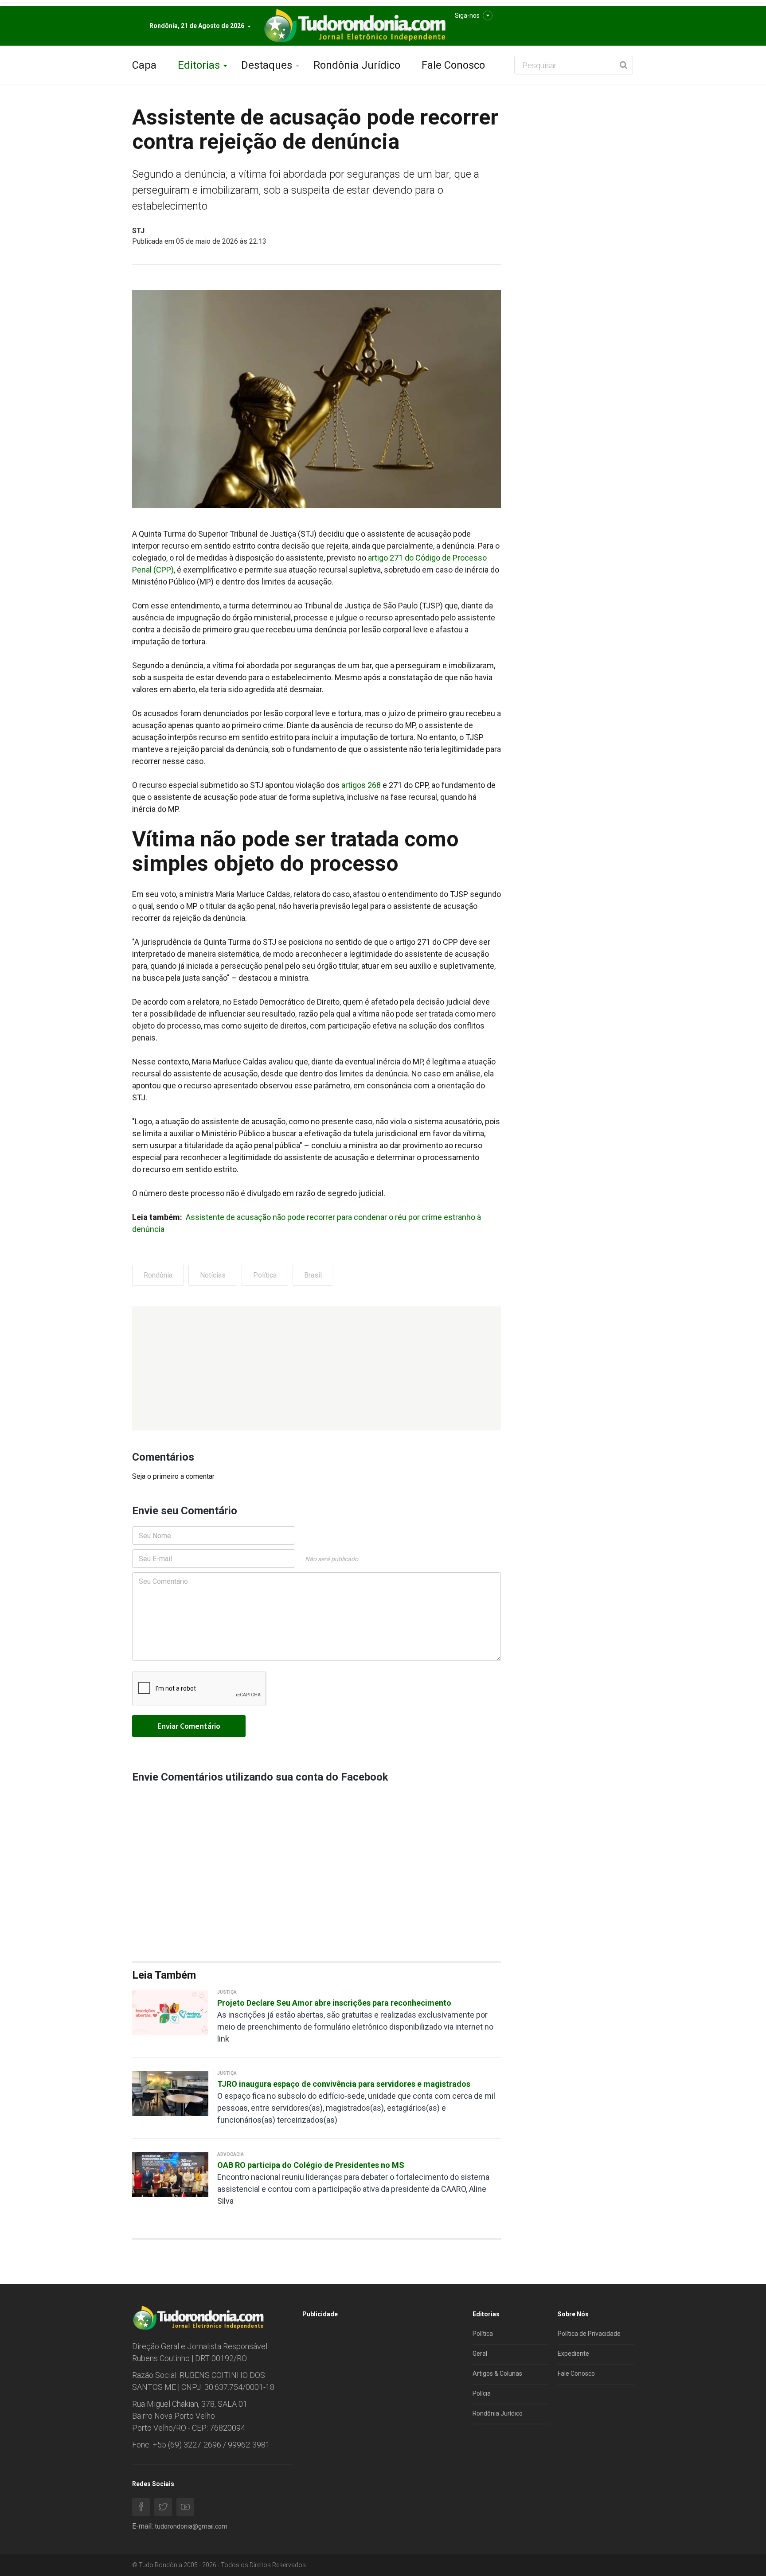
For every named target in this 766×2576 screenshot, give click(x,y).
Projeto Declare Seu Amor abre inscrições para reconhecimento (334, 2003)
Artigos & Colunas (497, 2373)
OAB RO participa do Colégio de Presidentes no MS (311, 2165)
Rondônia (158, 1275)
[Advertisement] (317, 1368)
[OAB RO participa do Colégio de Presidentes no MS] (170, 2174)
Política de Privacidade (589, 2334)
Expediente (573, 2354)
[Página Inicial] (354, 26)
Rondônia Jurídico (357, 65)
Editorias (199, 65)
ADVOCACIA (231, 2154)
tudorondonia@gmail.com (191, 2526)
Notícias (213, 1275)
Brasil (313, 1275)
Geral (480, 2354)
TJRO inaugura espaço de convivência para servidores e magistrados (344, 2084)
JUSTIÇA (227, 1992)
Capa (144, 65)
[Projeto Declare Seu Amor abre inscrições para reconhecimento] (170, 2012)
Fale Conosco (453, 65)
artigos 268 (361, 785)
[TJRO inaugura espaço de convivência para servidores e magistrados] (170, 2093)
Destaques (267, 65)
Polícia (482, 2393)
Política (265, 1275)
